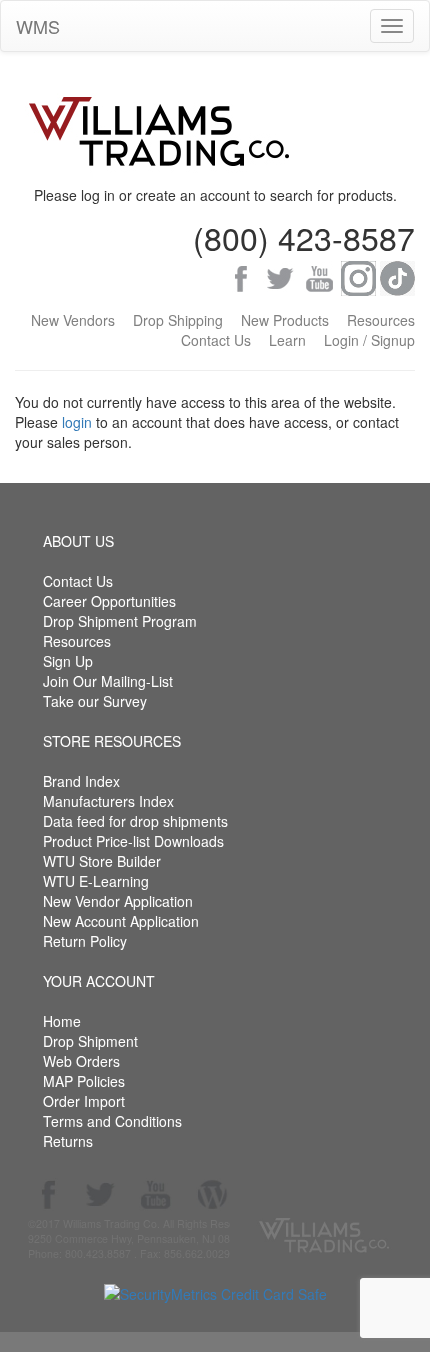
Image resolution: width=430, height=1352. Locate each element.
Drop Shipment (90, 1041)
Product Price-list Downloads (133, 841)
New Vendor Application (118, 901)
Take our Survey (95, 701)
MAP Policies (84, 1081)
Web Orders (81, 1061)
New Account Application (121, 921)
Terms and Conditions (112, 1121)
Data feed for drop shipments (135, 821)
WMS (38, 26)
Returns (68, 1141)
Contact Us (216, 340)
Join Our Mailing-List (108, 681)
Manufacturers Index (108, 801)
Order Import (84, 1101)
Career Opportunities (109, 601)
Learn (287, 340)
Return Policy (85, 941)
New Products (285, 320)
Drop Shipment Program (120, 621)
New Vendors (73, 320)
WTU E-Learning (96, 881)
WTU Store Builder (102, 861)
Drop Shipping (178, 320)
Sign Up (68, 661)
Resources (381, 320)
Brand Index (81, 781)
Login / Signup (369, 340)
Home (62, 1021)
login (77, 422)
